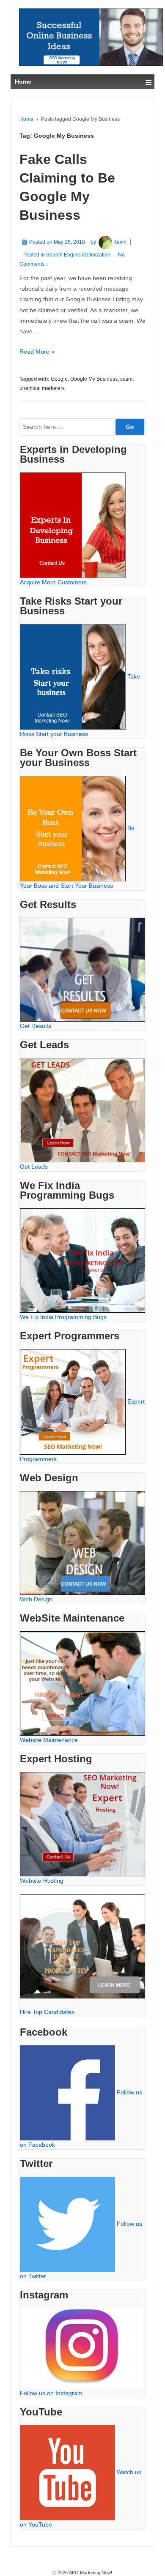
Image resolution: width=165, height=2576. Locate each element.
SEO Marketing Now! (90, 2573)
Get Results (36, 1026)
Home (26, 119)
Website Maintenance (49, 1740)
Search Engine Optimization (78, 255)
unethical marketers (42, 388)
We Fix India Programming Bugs (63, 1317)
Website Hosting (42, 1881)
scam (126, 379)
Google (59, 379)
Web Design (36, 1599)
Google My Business (94, 379)
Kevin (120, 242)
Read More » (37, 352)
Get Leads (34, 1167)
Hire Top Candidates (47, 2012)
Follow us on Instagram (51, 2393)
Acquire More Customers (53, 582)
